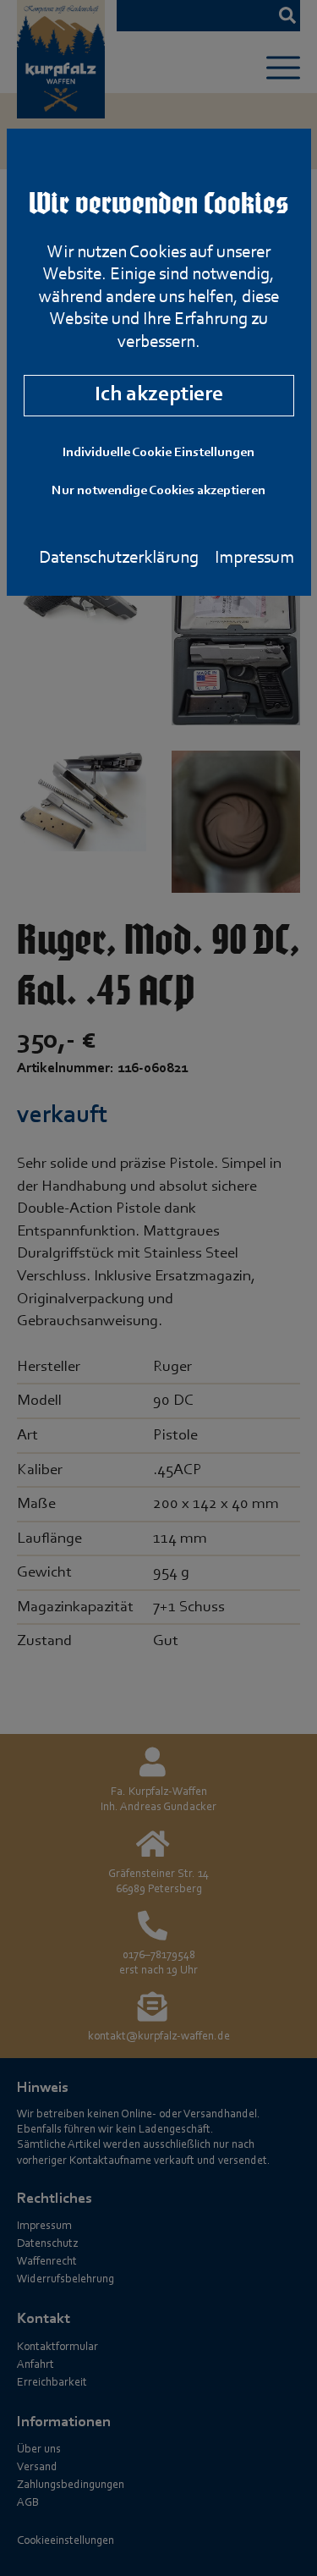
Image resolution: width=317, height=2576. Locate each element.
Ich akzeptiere (159, 395)
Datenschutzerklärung (119, 558)
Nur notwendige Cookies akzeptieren (158, 491)
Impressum (254, 558)
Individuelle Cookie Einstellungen (158, 453)
